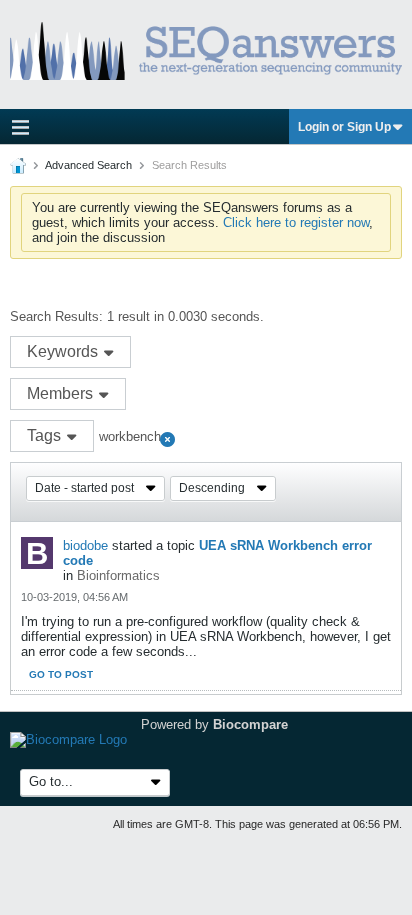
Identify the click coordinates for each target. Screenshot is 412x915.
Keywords (64, 351)
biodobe (85, 545)
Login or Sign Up (344, 127)
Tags (46, 435)
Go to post (61, 674)
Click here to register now (296, 222)
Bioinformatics (118, 575)
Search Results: (56, 316)
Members (62, 393)
